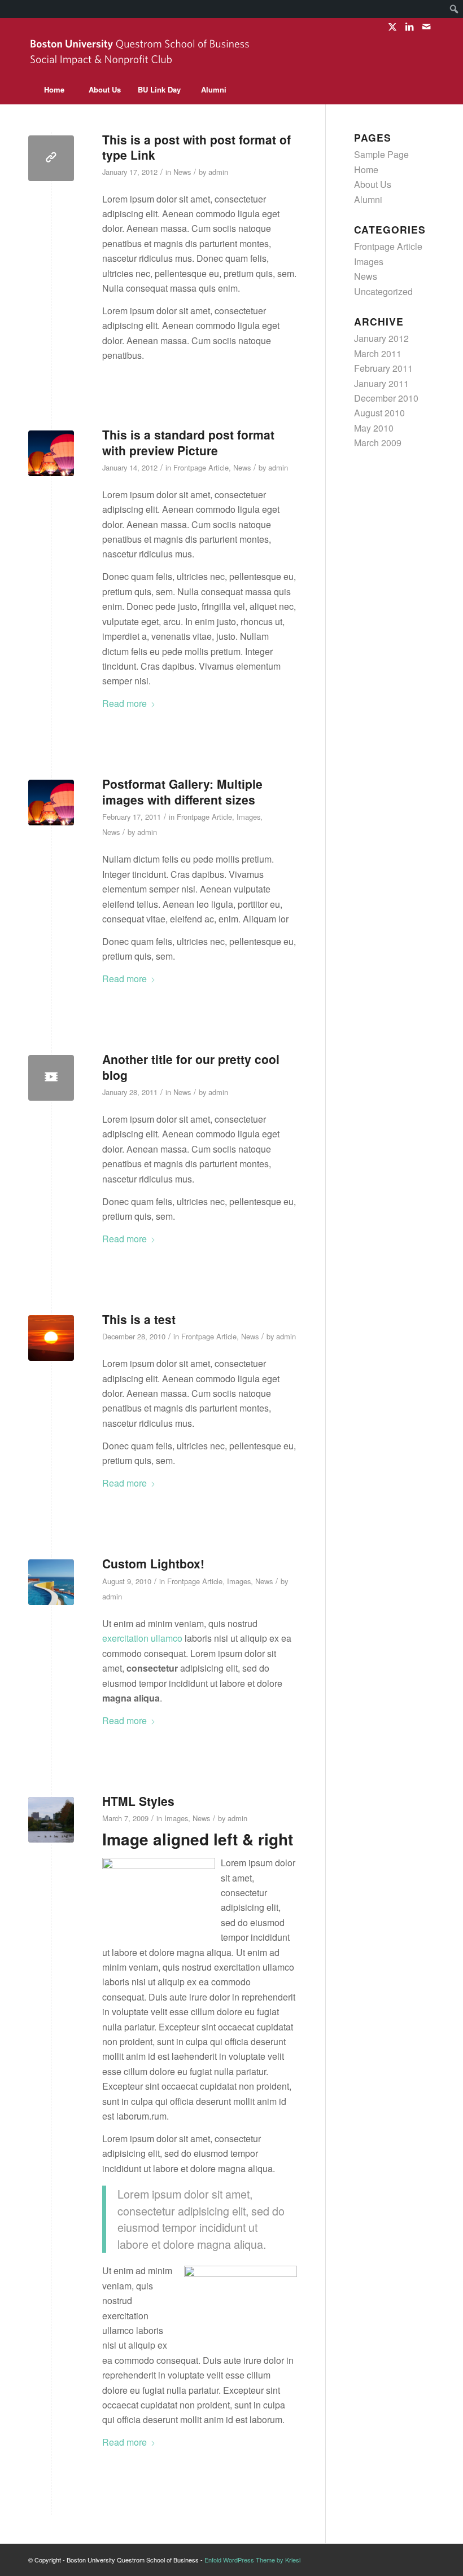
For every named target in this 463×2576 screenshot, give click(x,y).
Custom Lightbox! (153, 1563)
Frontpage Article (201, 467)
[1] (51, 1582)
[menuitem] (454, 9)
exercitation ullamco (142, 1638)
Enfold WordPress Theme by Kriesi (252, 2560)
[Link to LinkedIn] (409, 27)
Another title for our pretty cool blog (191, 1067)
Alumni (368, 199)
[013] (51, 1338)
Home (366, 170)
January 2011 (381, 383)
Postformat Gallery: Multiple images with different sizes (182, 791)
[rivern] (51, 1820)
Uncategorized (383, 291)
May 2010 (374, 428)
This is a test (139, 1319)
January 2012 (381, 338)
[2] (51, 453)
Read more (125, 703)
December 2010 (386, 398)
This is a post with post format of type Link (196, 147)
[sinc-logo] (141, 55)
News (182, 172)
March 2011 (378, 353)
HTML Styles (138, 1801)
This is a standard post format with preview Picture (188, 442)
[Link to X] (392, 27)
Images (248, 817)
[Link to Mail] (426, 27)
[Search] (409, 90)
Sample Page (381, 154)
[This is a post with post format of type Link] (51, 158)
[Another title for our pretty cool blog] (51, 1078)
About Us (373, 184)
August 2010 (379, 413)
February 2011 (383, 368)
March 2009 (378, 443)
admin (218, 172)
